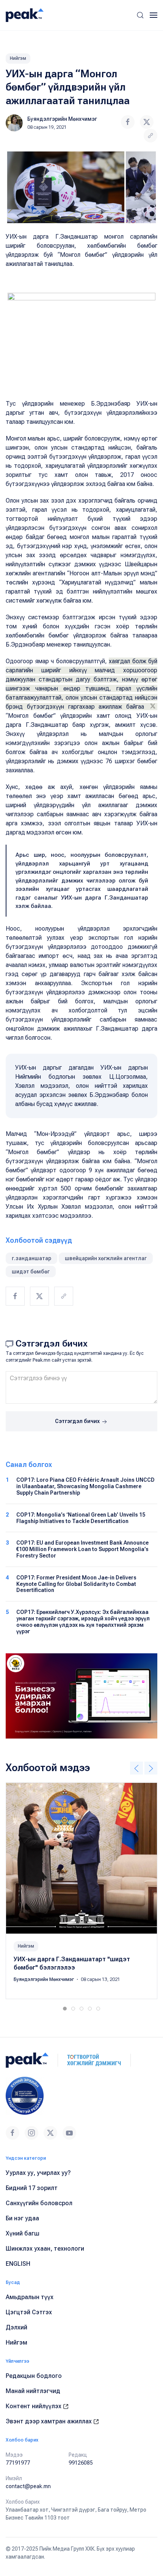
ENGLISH (18, 2264)
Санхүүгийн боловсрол (39, 2203)
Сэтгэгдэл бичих (78, 1421)
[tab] (65, 2009)
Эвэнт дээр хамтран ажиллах (49, 2421)
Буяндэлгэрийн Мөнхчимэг (62, 119)
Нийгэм (18, 58)
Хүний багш (23, 2233)
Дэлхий (16, 2327)
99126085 (81, 2463)
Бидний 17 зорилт (32, 2188)
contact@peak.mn (28, 2486)
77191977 (18, 2463)
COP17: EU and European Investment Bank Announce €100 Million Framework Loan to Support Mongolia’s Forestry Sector (82, 1549)
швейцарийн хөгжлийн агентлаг (106, 1258)
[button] (140, 15)
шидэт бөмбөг (31, 1272)
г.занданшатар (31, 1258)
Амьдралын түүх (30, 2297)
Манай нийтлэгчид (33, 2391)
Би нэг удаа (22, 2218)
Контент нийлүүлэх (34, 2406)
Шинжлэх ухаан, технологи (45, 2249)
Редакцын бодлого (34, 2376)
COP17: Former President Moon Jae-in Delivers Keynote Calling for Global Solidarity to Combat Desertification (76, 1584)
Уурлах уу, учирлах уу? (38, 2173)
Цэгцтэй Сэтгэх (29, 2312)
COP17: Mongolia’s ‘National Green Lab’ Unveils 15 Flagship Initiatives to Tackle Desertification (81, 1518)
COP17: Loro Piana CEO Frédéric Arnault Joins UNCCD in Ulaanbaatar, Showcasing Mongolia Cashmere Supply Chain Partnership (85, 1486)
